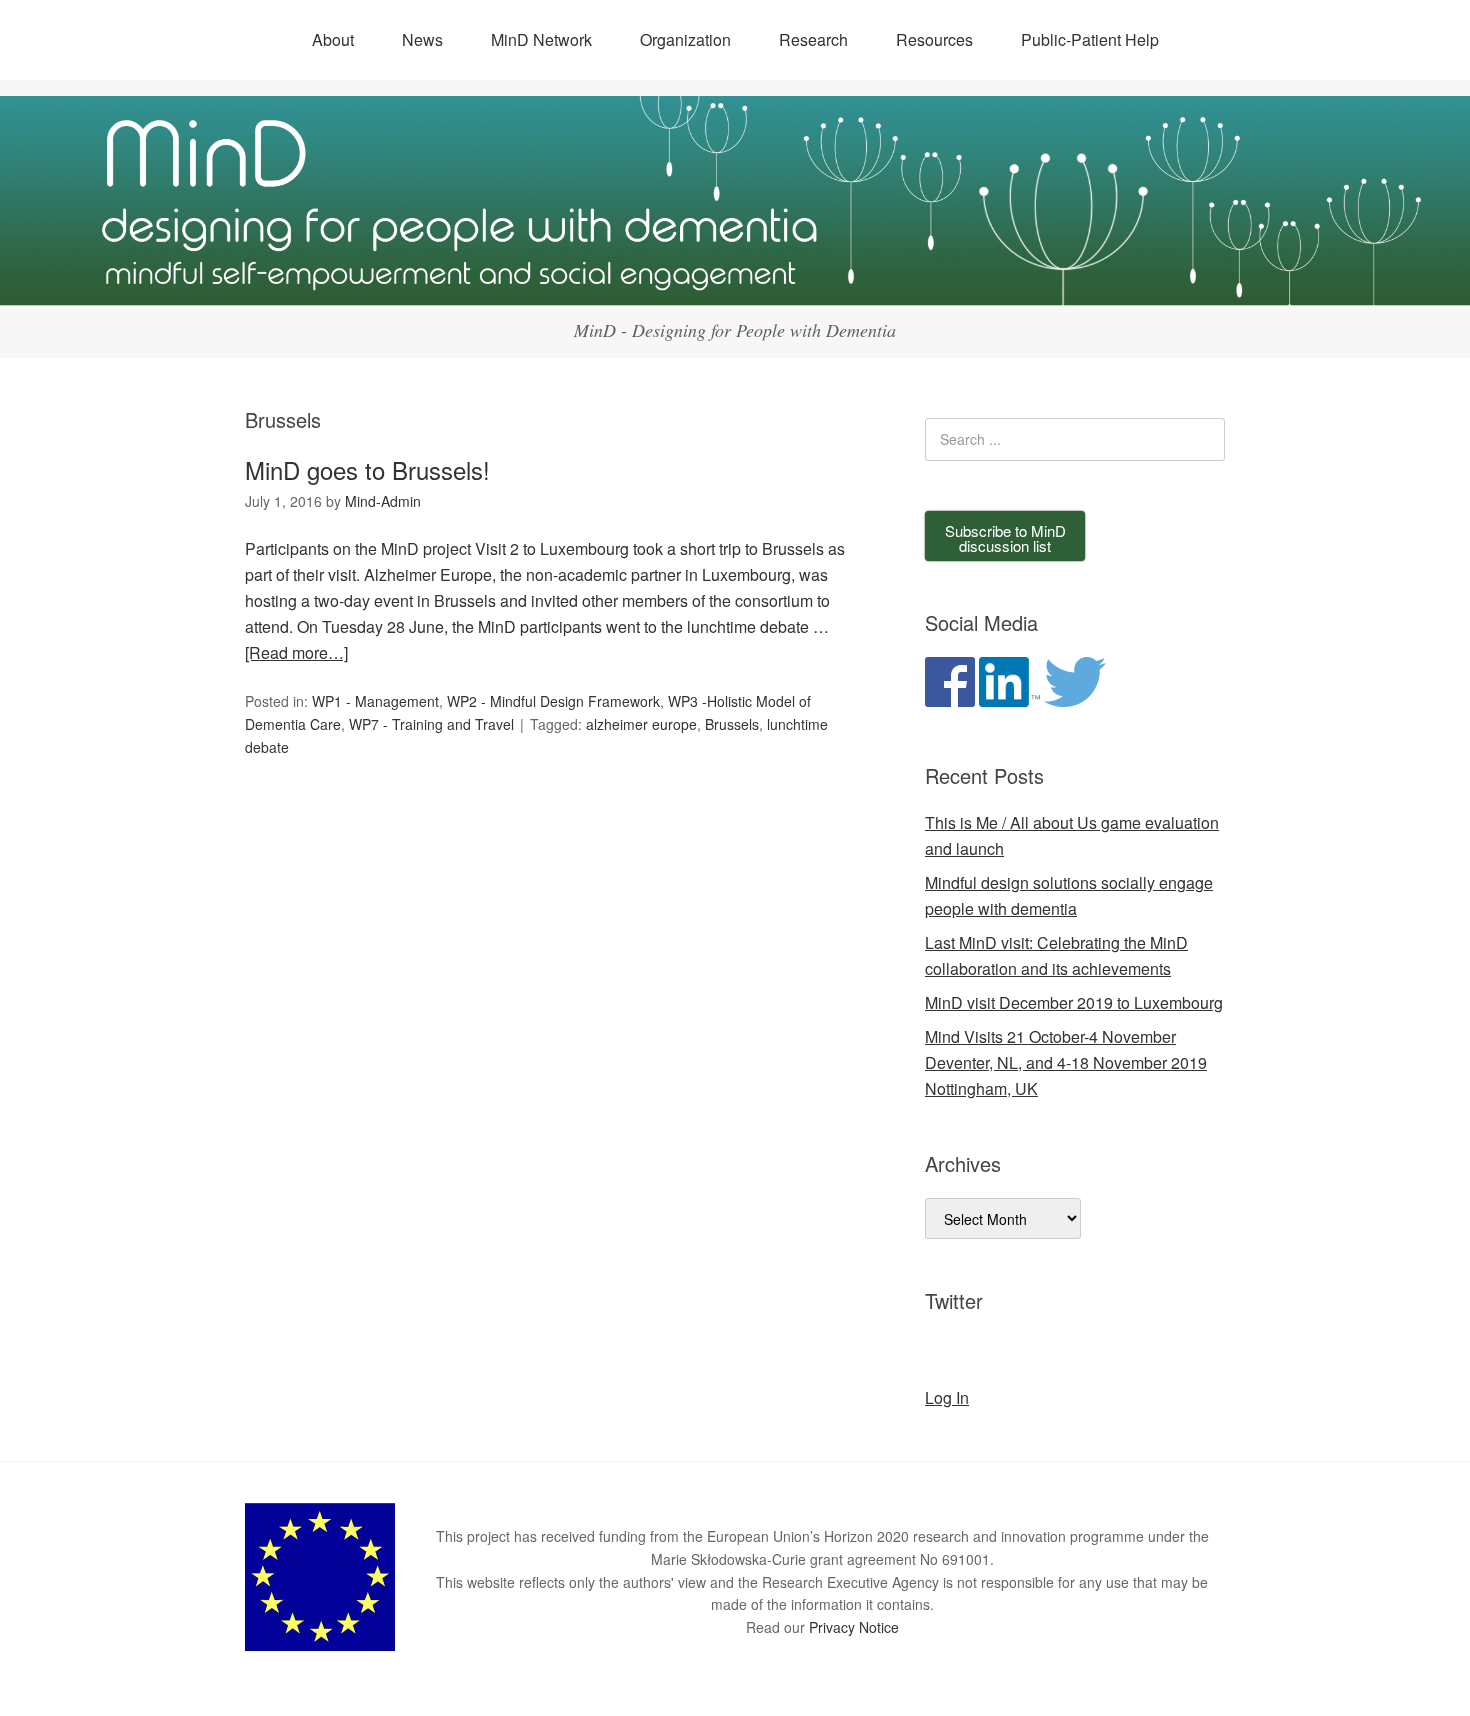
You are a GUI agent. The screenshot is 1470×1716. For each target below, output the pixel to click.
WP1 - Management (375, 701)
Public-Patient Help (1090, 39)
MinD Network (541, 39)
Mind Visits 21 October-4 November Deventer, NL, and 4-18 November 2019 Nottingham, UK (1066, 1062)
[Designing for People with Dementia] (735, 287)
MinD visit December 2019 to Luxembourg (1074, 1002)
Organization (685, 39)
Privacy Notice (854, 1627)
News (422, 39)
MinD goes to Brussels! (367, 469)
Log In (947, 1397)
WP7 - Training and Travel (431, 724)
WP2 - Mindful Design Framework (553, 701)
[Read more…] (296, 652)
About (333, 39)
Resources (934, 39)
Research (813, 39)
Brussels (732, 724)
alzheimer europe (641, 724)
